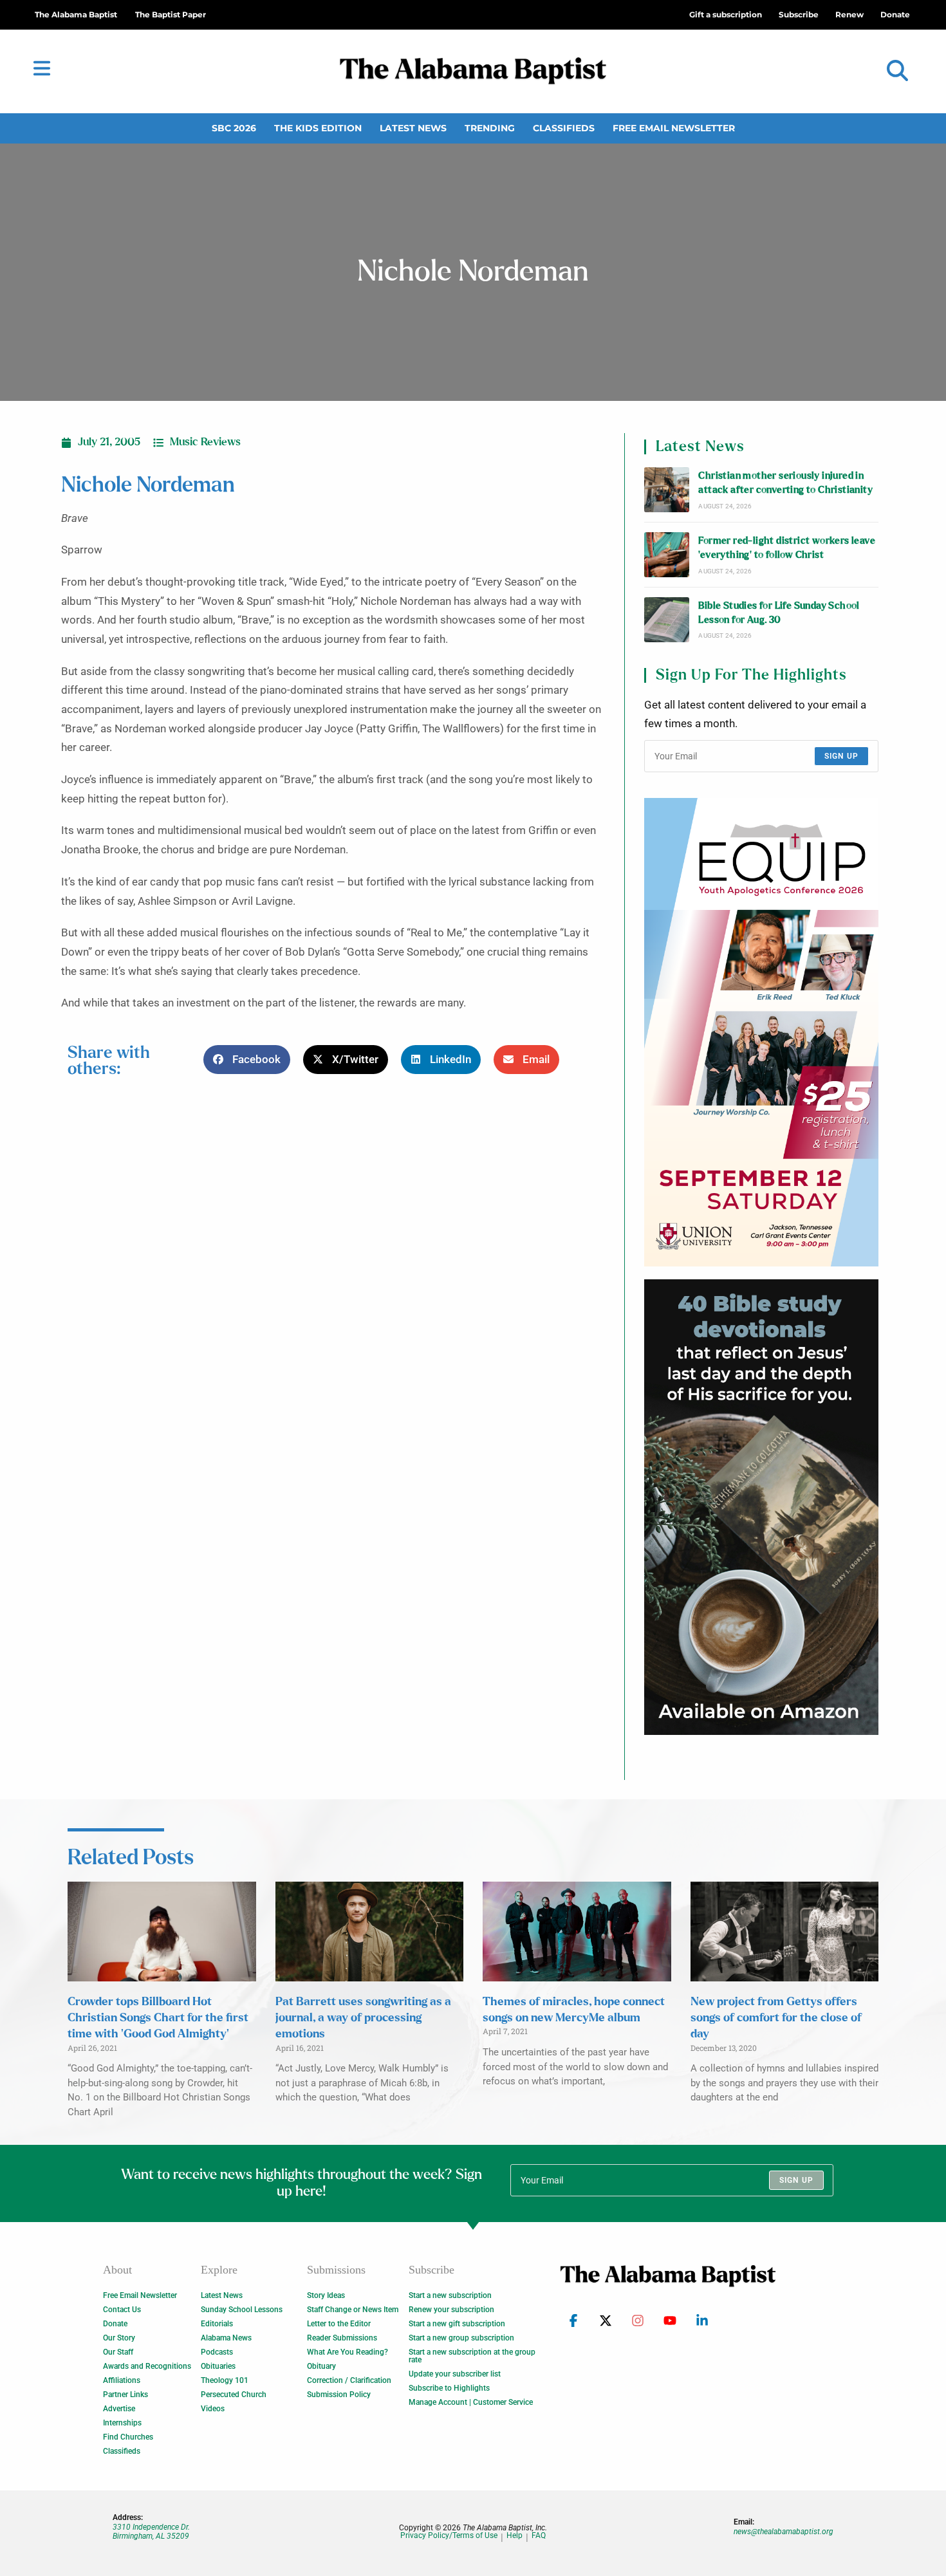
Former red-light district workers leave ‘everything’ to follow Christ (787, 548)
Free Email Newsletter (674, 128)
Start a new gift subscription (457, 2324)
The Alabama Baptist (76, 14)
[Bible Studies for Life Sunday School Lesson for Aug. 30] (667, 620)
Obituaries (218, 2366)
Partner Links (125, 2395)
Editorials (217, 2324)
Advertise (119, 2409)
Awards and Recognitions (147, 2366)
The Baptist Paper (171, 14)
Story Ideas (326, 2295)
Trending (490, 128)
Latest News (413, 128)
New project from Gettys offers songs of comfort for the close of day (776, 2018)
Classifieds (564, 128)
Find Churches (128, 2437)
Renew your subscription (451, 2310)
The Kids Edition (318, 128)
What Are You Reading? (348, 2352)
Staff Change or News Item (353, 2310)
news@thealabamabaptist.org (784, 2532)
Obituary (321, 2366)
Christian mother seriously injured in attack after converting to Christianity (785, 483)
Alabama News (226, 2338)
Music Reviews (205, 442)
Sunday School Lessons (242, 2310)
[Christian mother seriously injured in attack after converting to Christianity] (667, 490)
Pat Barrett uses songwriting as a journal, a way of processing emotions (363, 2018)
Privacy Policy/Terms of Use (449, 2536)
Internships (122, 2423)
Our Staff (118, 2352)
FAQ (539, 2536)
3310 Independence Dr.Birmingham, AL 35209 (151, 2532)
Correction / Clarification (349, 2380)
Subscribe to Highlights (449, 2388)
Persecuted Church (234, 2395)
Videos (213, 2409)
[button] (897, 71)
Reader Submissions (342, 2338)
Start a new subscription (450, 2295)
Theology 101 (225, 2380)
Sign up (841, 756)
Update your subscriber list (455, 2374)
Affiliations (122, 2380)
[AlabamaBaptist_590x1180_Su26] (761, 1032)
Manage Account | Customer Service (471, 2402)
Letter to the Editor (339, 2324)
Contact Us (122, 2310)
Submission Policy (339, 2395)
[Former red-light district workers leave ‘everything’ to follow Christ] (667, 555)
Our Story (119, 2338)
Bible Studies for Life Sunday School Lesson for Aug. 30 (779, 613)
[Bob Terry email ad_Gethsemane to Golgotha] (761, 1507)
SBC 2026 (234, 128)
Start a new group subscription (461, 2338)
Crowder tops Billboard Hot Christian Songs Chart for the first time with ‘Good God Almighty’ (158, 2018)
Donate (115, 2324)
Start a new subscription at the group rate (472, 2356)
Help (515, 2536)
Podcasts (217, 2352)
